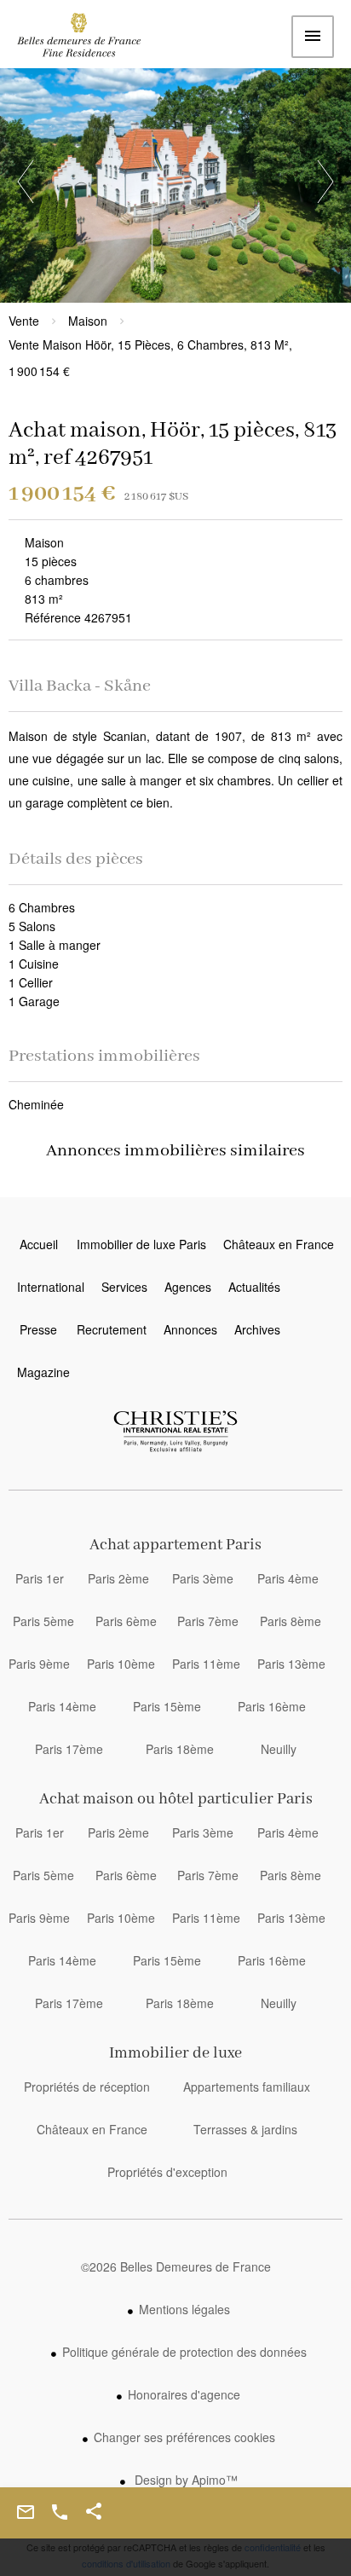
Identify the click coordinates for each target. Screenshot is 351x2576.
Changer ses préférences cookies (184, 2437)
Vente (24, 321)
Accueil (89, 39)
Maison (88, 321)
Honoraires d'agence (184, 2394)
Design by (184, 2480)
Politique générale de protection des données (184, 2352)
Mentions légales (184, 2309)
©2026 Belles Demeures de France (176, 2266)
